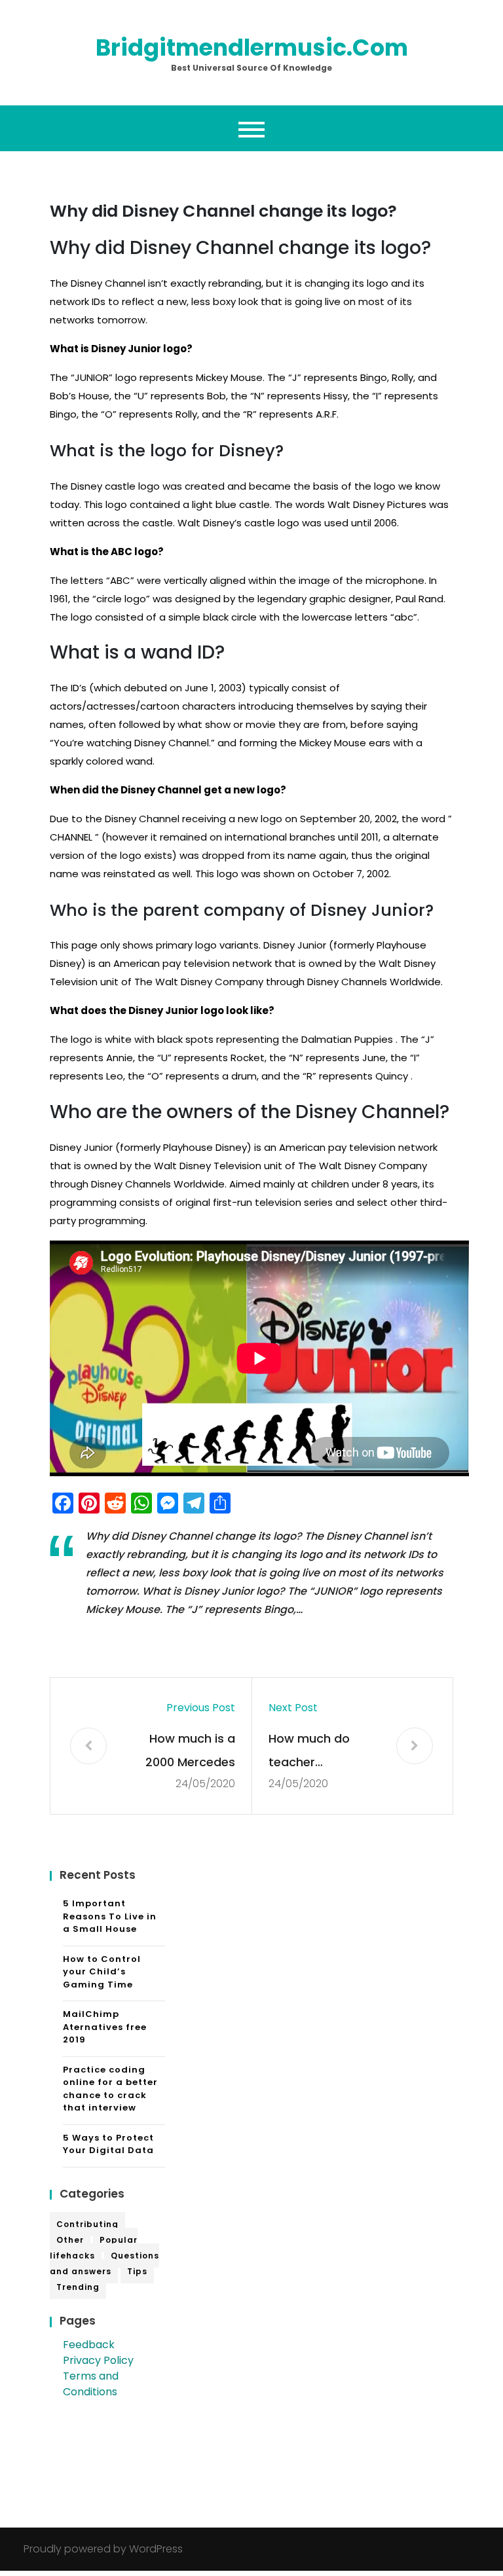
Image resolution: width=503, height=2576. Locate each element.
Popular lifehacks (94, 2248)
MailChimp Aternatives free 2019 (105, 2027)
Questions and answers (104, 2263)
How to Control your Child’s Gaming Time (102, 1972)
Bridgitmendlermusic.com (252, 47)
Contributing (87, 2224)
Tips (137, 2271)
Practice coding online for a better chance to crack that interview (110, 2089)
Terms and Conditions (91, 2384)
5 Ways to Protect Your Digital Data (108, 2144)
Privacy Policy (98, 2360)
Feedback (89, 2345)
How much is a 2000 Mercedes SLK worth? (190, 1752)
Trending (78, 2287)
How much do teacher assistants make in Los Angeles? (318, 1752)
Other (70, 2240)
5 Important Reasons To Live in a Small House (110, 1916)
